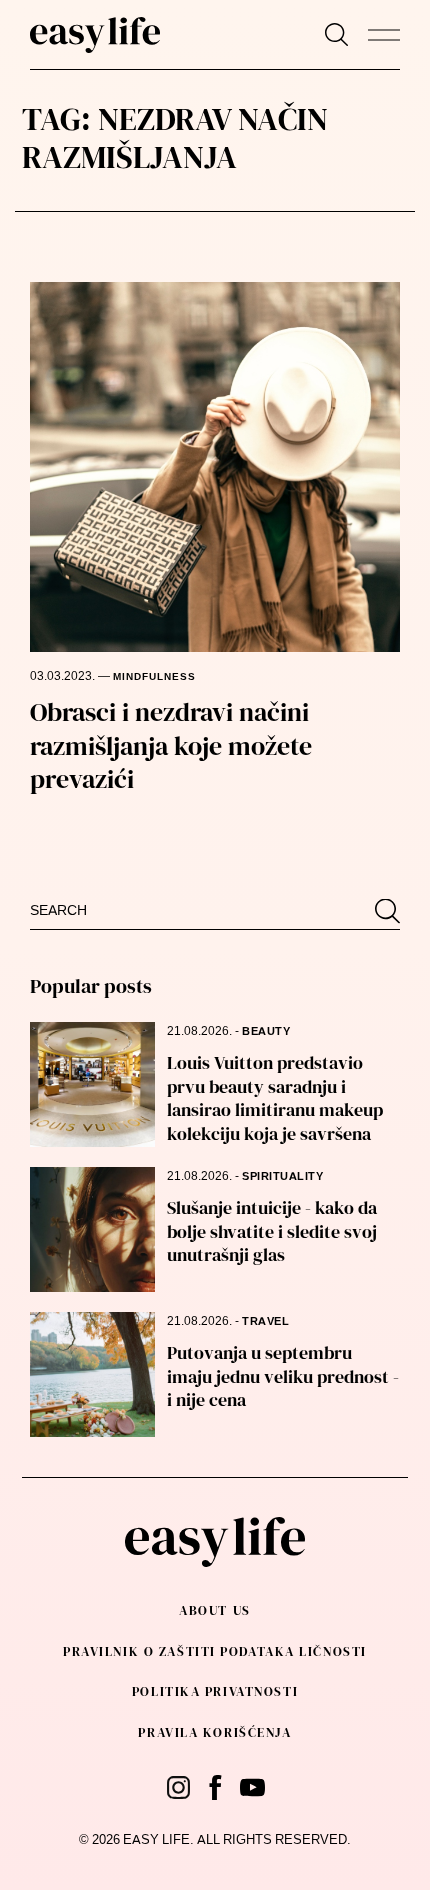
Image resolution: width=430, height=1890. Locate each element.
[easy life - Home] (95, 35)
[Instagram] (178, 1787)
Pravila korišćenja (214, 1732)
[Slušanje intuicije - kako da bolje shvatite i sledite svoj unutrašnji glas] (92, 1229)
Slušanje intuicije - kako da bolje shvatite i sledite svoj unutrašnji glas (272, 1231)
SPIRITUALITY (282, 1176)
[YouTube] (252, 1787)
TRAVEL (265, 1321)
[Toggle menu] (384, 35)
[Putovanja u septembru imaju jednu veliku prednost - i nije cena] (92, 1374)
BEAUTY (266, 1031)
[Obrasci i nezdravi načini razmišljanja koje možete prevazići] (215, 467)
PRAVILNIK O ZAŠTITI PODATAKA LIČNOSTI (215, 1651)
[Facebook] (215, 1787)
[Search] (336, 34)
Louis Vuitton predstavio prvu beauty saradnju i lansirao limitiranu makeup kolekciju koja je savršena (275, 1097)
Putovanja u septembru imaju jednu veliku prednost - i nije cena (283, 1376)
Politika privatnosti (215, 1691)
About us (214, 1610)
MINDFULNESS (154, 677)
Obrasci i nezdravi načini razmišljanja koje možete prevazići (171, 746)
